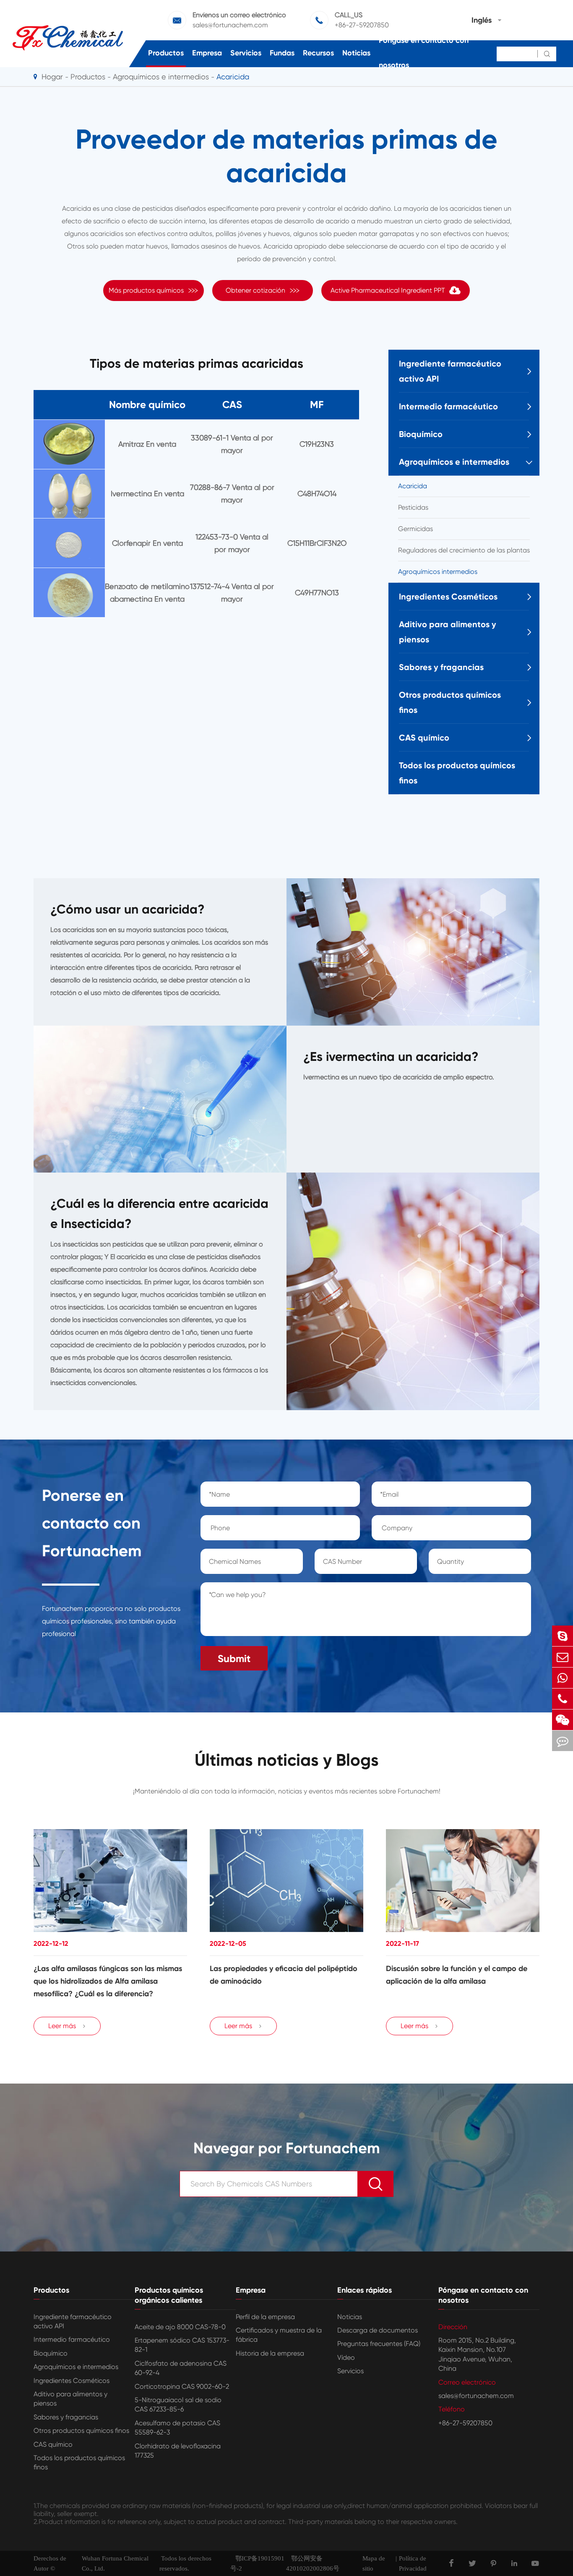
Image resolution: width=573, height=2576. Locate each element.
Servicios (246, 53)
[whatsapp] (563, 1678)
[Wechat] (563, 1720)
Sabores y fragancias (441, 667)
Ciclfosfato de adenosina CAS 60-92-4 (181, 2368)
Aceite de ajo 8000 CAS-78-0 (180, 2327)
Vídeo (346, 2357)
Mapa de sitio (374, 2563)
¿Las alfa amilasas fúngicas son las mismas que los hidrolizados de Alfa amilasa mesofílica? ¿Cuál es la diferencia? (108, 1981)
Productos (166, 53)
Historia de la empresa (270, 2353)
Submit (234, 1658)
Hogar (52, 77)
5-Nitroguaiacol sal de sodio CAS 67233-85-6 (178, 2405)
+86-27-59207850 (362, 25)
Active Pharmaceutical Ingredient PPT (388, 290)
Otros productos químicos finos (450, 702)
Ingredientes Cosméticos (448, 597)
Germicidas (415, 529)
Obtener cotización (263, 290)
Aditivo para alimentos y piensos (448, 632)
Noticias (356, 53)
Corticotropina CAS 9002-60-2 (182, 2386)
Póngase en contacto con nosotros (424, 53)
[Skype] (563, 1636)
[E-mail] (563, 1657)
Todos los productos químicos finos (457, 773)
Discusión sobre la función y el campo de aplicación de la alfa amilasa (457, 1975)
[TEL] (563, 1699)
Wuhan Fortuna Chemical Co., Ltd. (115, 2563)
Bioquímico (421, 434)
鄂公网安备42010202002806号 (313, 2563)
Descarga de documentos (378, 2330)
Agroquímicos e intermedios (454, 462)
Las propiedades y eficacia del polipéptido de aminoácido (284, 1975)
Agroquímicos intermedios (438, 572)
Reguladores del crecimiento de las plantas (464, 550)
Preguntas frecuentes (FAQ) (379, 2344)
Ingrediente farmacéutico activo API (450, 371)
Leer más (67, 2026)
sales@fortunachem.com (230, 25)
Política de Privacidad (413, 2563)
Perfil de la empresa (265, 2317)
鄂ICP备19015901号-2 (257, 2563)
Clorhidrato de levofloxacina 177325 (178, 2451)
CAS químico (424, 738)
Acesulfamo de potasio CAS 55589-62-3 (177, 2428)
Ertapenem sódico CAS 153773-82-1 (182, 2345)
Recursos (318, 53)
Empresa (207, 53)
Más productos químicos (154, 290)
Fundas (282, 53)
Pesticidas (413, 507)
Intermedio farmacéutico (448, 406)
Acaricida (413, 486)
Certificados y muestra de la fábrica (279, 2335)
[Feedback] (563, 1741)
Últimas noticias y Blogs (287, 1760)
